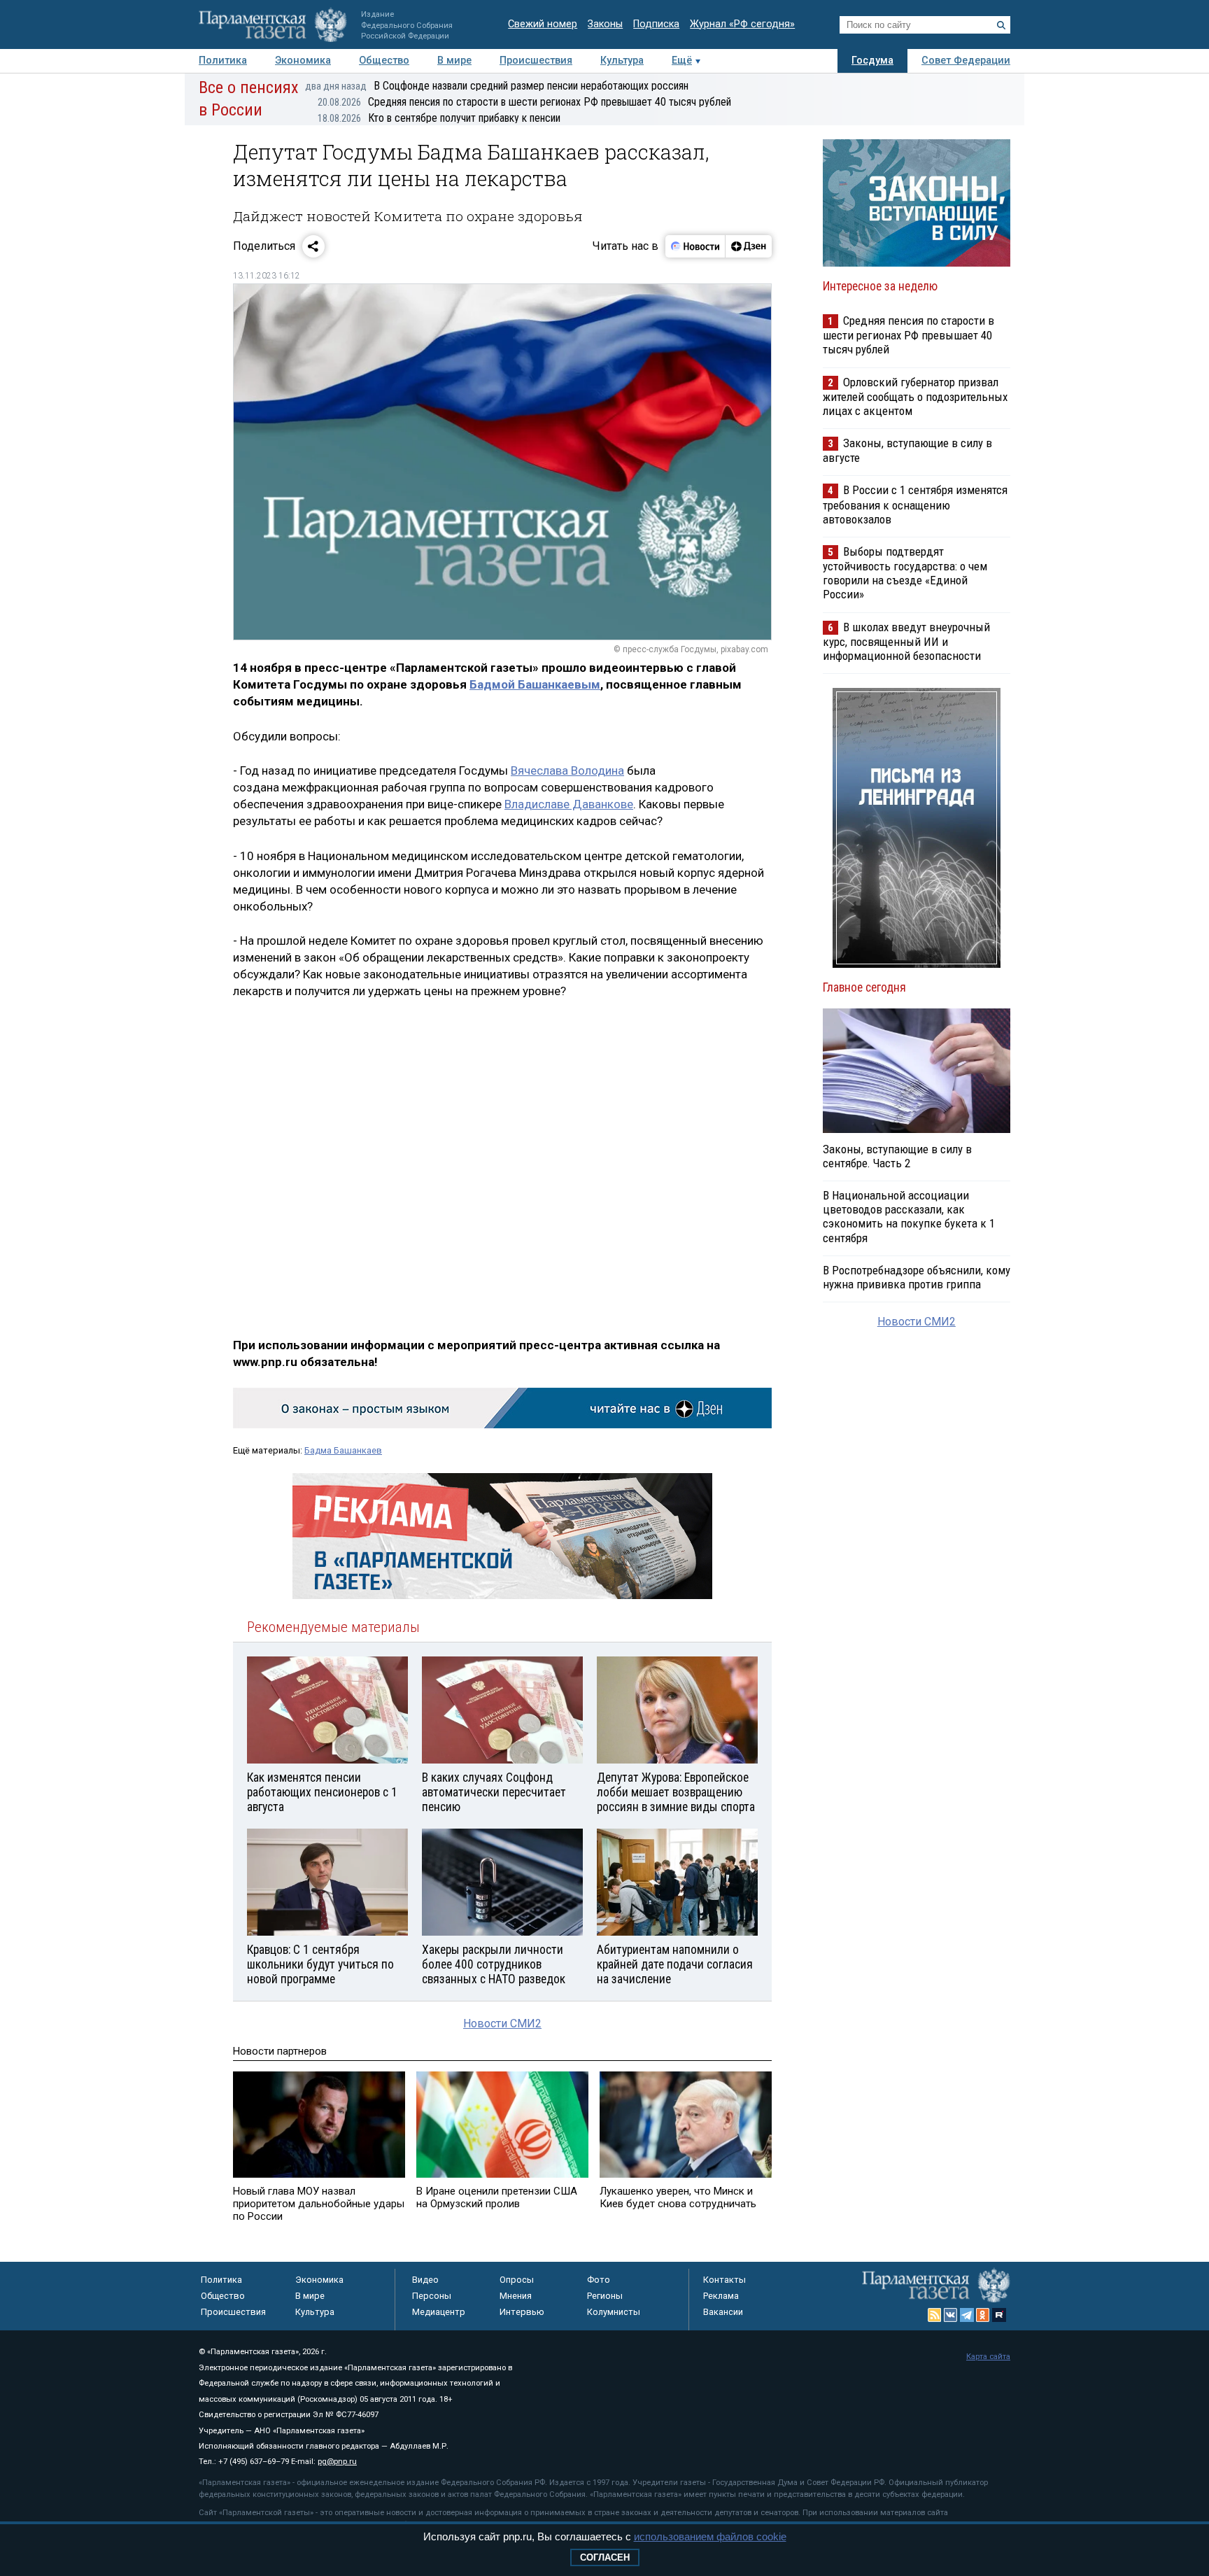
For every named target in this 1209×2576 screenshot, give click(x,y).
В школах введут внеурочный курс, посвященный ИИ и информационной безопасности (906, 641)
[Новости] (695, 246)
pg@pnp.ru (337, 2462)
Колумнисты (614, 2312)
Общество (384, 61)
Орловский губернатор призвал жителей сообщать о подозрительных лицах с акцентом (915, 396)
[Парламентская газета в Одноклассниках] (983, 2315)
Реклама (721, 2296)
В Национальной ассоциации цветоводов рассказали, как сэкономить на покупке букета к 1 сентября (909, 1216)
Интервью (522, 2312)
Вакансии (723, 2312)
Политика (223, 61)
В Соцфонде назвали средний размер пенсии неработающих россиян (497, 86)
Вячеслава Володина (567, 770)
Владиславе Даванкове (569, 804)
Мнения (516, 2296)
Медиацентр (439, 2312)
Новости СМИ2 (502, 2024)
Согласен (605, 2557)
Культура (622, 61)
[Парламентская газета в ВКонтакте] (951, 2315)
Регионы (605, 2296)
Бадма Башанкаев (343, 1450)
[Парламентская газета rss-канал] (935, 2315)
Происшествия (536, 61)
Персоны (432, 2296)
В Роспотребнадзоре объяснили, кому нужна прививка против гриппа (917, 1277)
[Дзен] (748, 246)
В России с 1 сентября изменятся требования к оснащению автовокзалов (915, 504)
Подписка (656, 24)
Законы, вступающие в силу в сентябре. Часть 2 (897, 1156)
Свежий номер (543, 24)
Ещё (682, 61)
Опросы (517, 2280)
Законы (605, 24)
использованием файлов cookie (710, 2536)
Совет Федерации (966, 61)
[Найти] (1001, 25)
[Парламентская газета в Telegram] (967, 2315)
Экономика (303, 61)
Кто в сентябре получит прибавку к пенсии (439, 118)
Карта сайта (988, 2357)
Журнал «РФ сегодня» (742, 24)
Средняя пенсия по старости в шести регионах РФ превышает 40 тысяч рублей (524, 102)
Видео (425, 2280)
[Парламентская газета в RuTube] (999, 2315)
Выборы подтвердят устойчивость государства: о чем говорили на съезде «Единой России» (905, 573)
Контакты (724, 2280)
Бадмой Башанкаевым (535, 684)
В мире (454, 61)
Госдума (872, 61)
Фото (599, 2280)
